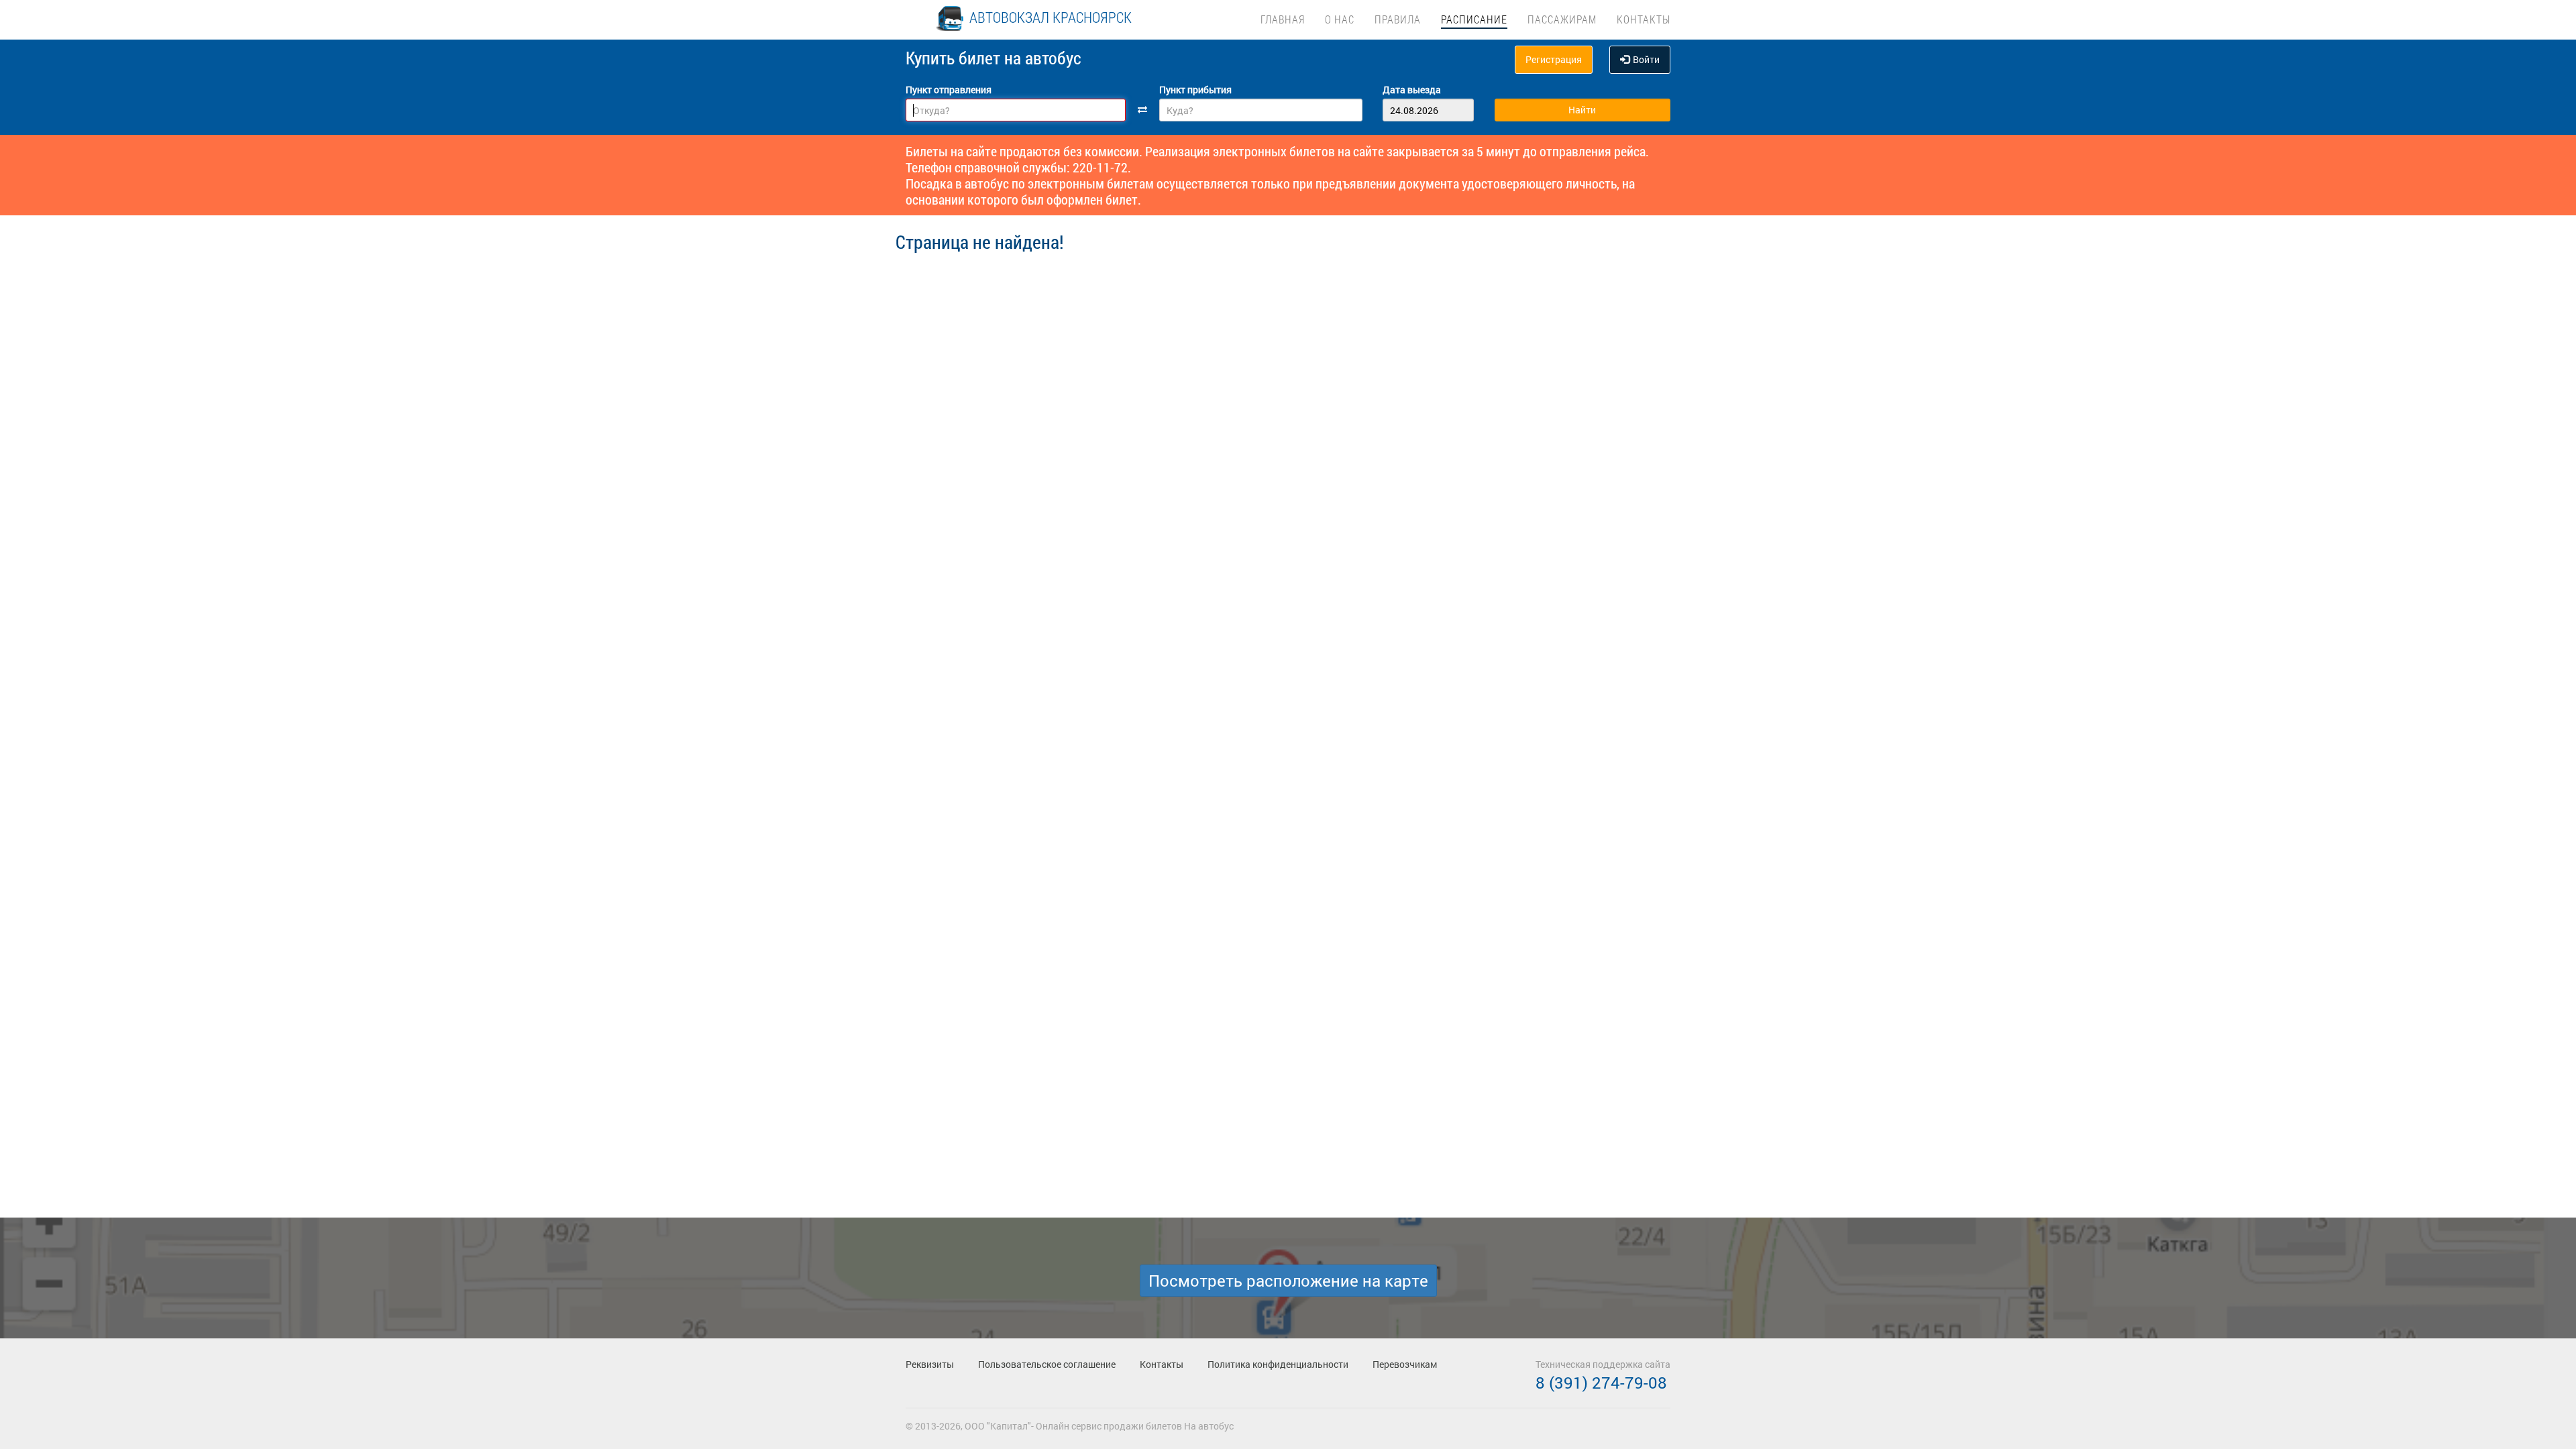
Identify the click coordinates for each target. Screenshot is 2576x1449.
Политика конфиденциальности (1278, 1364)
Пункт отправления (949, 90)
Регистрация (1554, 59)
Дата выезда (1412, 90)
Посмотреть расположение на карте (1288, 1281)
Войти (1646, 59)
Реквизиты (930, 1364)
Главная (1283, 19)
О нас (1340, 19)
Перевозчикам (1405, 1364)
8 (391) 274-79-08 (1601, 1383)
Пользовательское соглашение (1047, 1364)
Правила (1398, 19)
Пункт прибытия (1195, 90)
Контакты (1644, 19)
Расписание (1474, 19)
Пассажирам (1562, 19)
